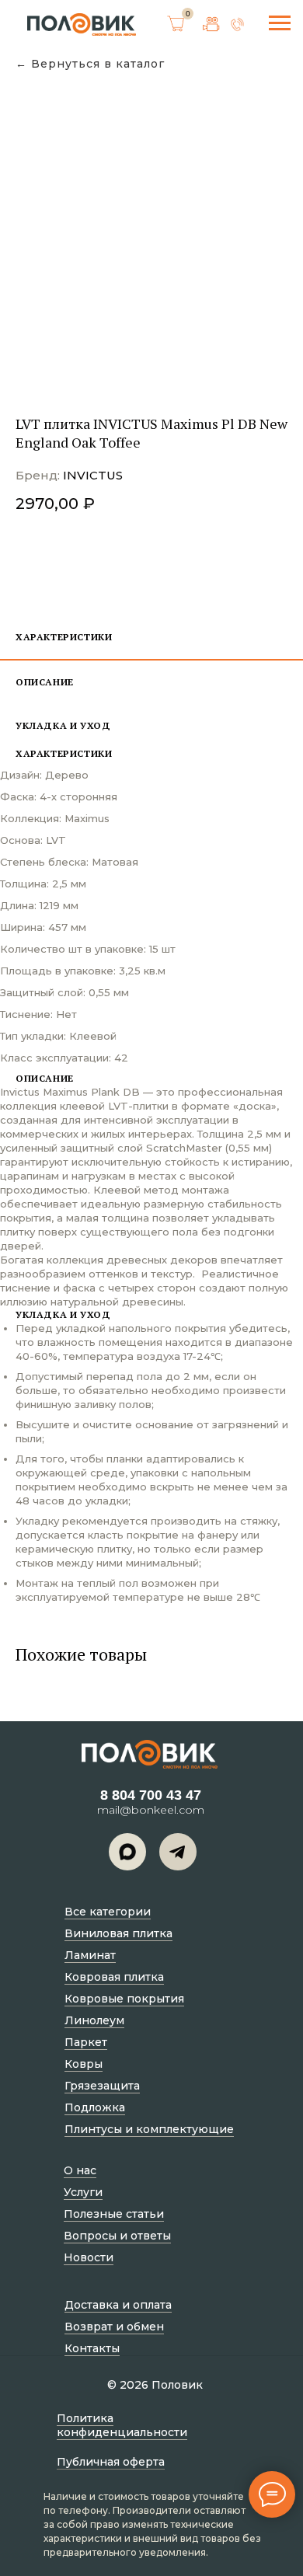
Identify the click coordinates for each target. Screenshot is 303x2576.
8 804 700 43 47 (151, 1795)
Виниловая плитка (118, 1933)
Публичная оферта (111, 2462)
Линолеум (94, 2020)
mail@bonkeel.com (151, 1810)
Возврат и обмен (114, 2327)
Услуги (83, 2192)
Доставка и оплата (118, 2305)
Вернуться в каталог (98, 64)
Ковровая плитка (114, 1977)
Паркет (86, 2042)
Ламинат (90, 1955)
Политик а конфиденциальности (122, 2425)
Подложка (95, 2107)
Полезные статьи (114, 2214)
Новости (89, 2257)
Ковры (84, 2064)
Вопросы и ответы (117, 2236)
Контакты (92, 2348)
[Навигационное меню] (280, 23)
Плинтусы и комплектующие (149, 2129)
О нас (80, 2170)
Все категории (108, 1912)
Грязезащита (102, 2086)
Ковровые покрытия (124, 1999)
